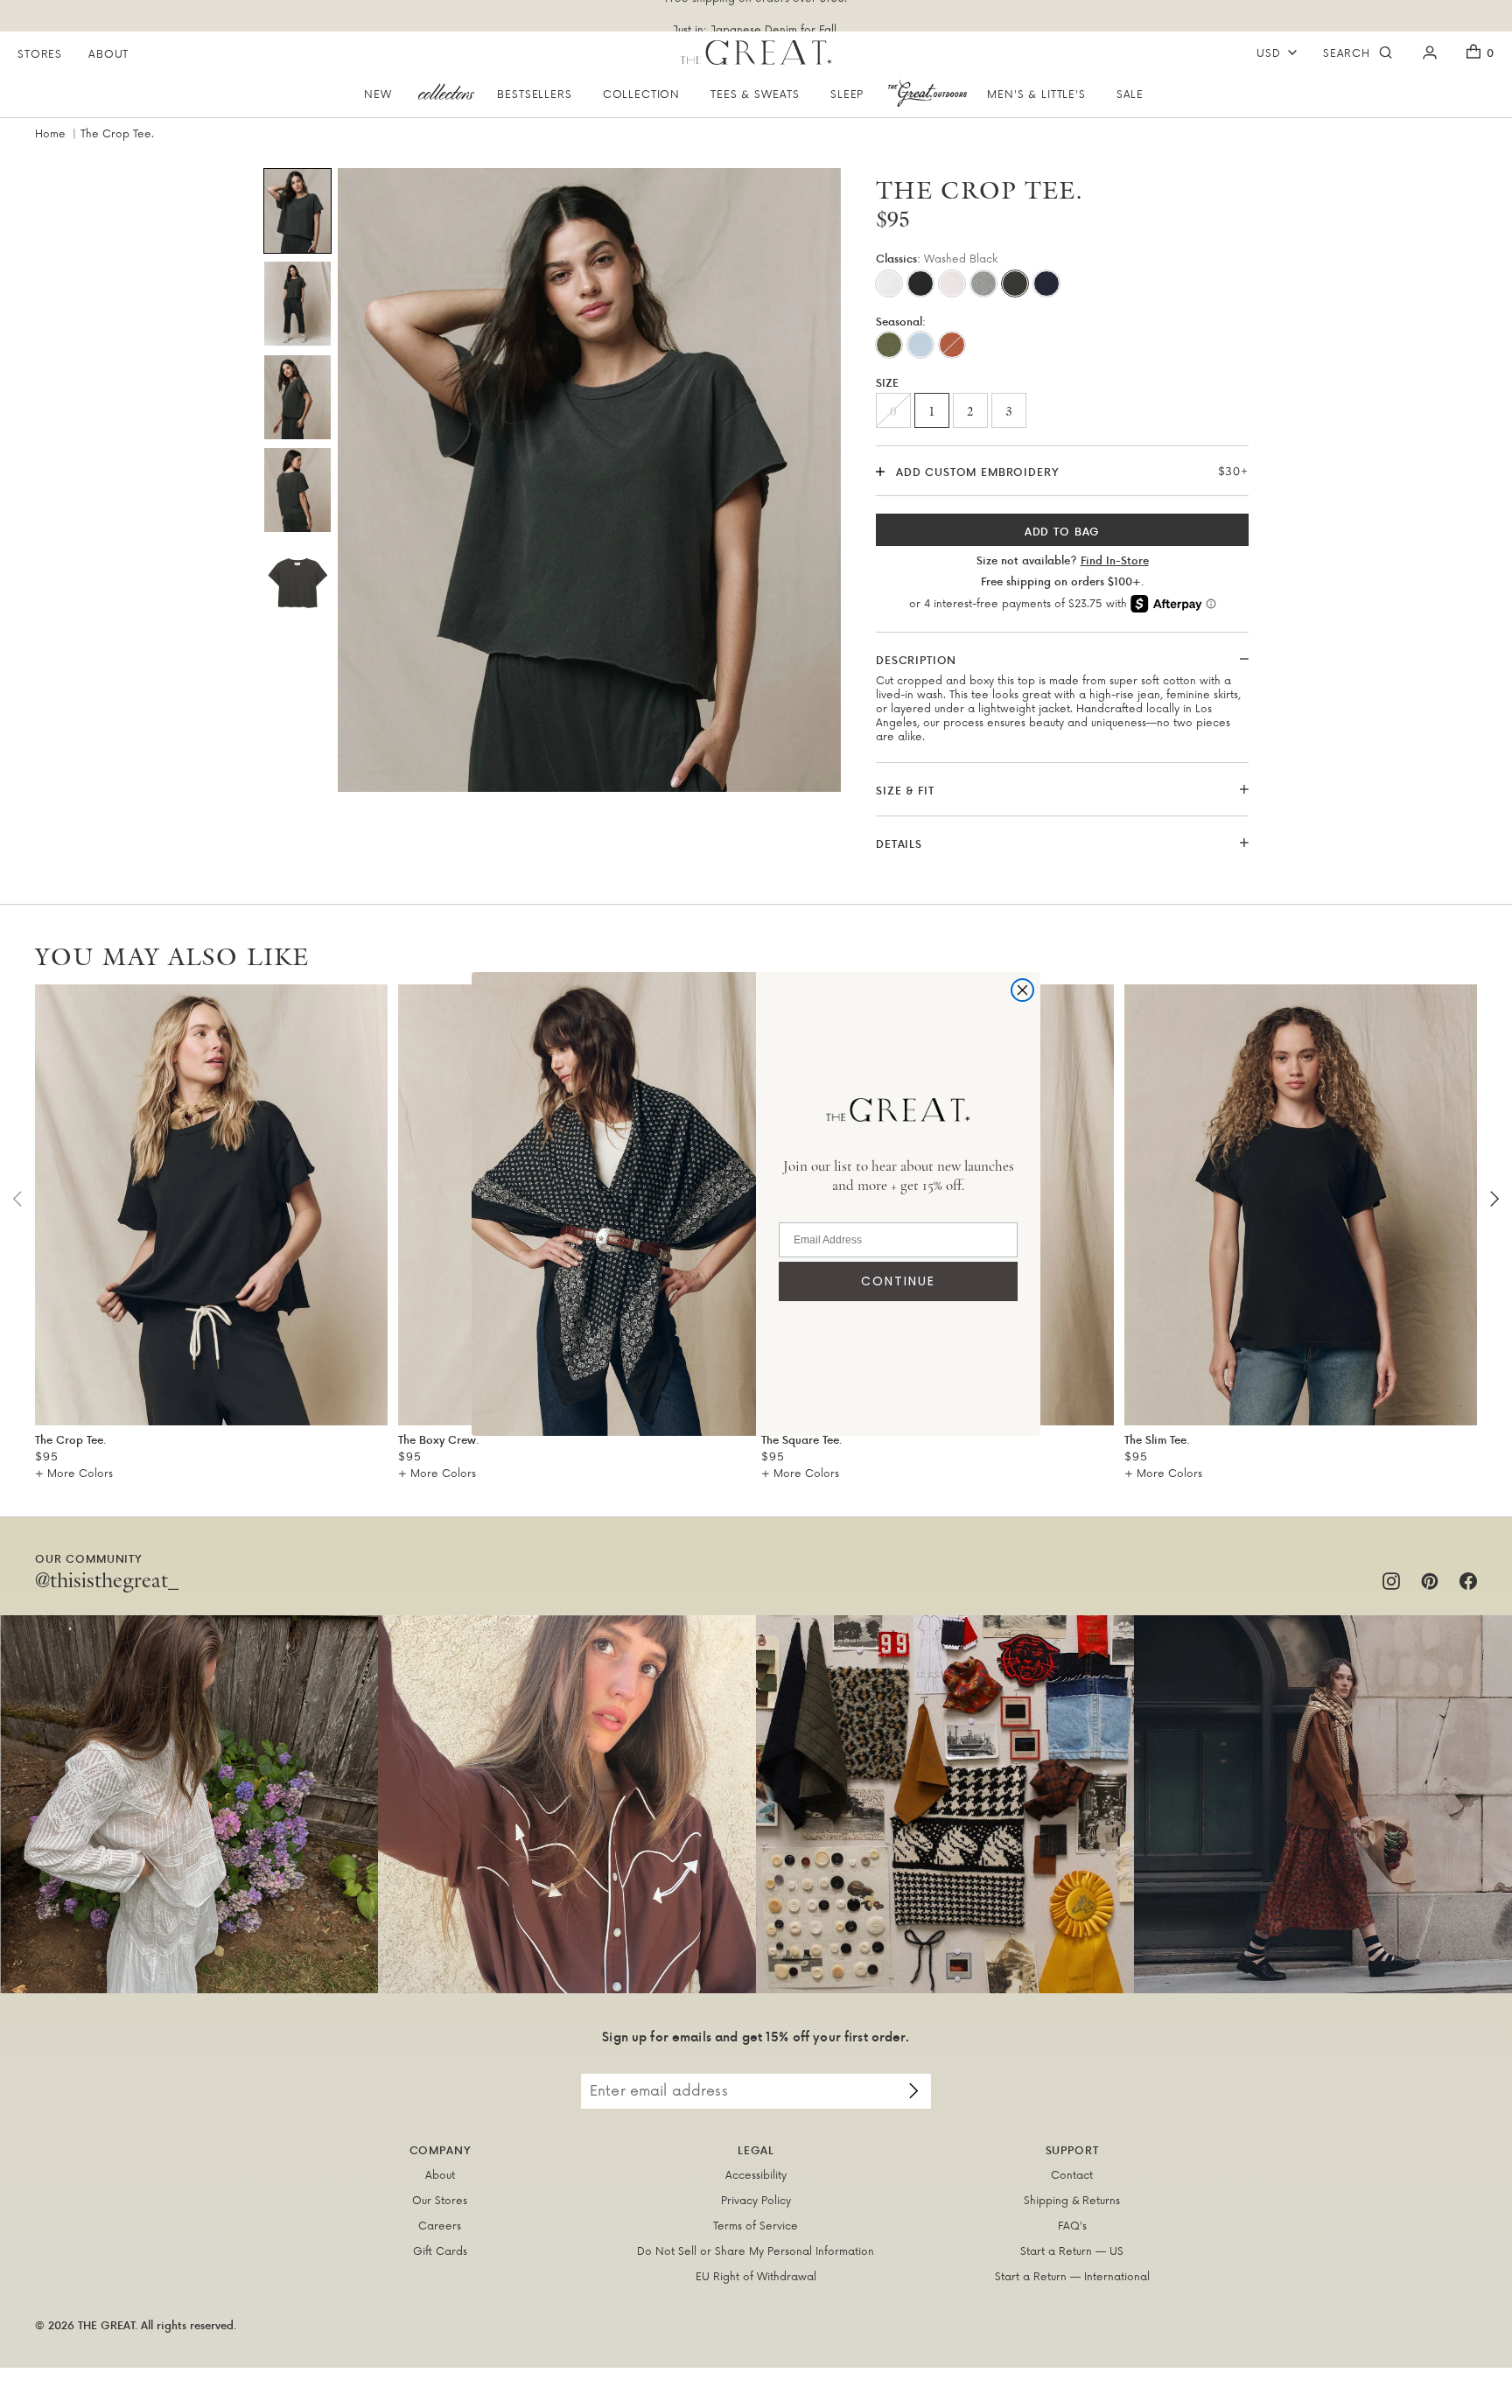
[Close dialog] (1022, 990)
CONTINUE (898, 1281)
